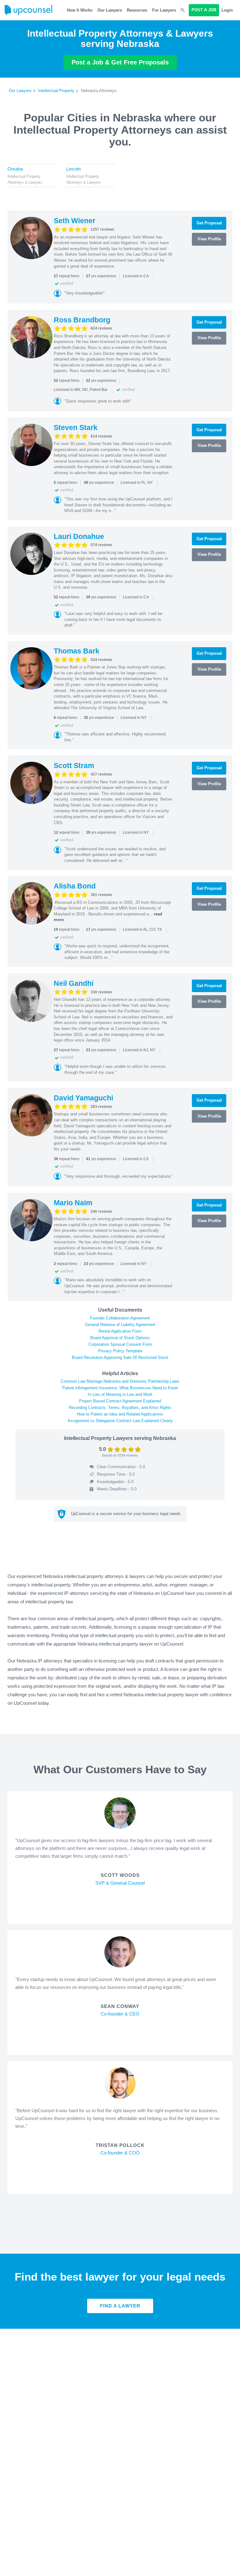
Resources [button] (137, 10)
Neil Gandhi (74, 983)
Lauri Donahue (79, 536)
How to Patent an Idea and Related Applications (120, 1414)
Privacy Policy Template (120, 1351)
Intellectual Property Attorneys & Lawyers (25, 179)
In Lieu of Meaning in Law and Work (120, 1394)
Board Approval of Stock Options (120, 1338)
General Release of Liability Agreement (120, 1325)
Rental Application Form (120, 1331)
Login (227, 10)
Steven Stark (76, 428)
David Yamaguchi (83, 1098)
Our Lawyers (110, 10)
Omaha (15, 169)
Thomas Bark (77, 651)
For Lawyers (164, 10)
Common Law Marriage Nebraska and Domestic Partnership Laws (120, 1381)
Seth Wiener (75, 221)
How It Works (80, 10)
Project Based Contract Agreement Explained (120, 1401)
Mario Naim (73, 1203)
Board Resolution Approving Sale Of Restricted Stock (120, 1357)
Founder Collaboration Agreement (120, 1318)
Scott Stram (74, 766)
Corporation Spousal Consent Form (120, 1344)
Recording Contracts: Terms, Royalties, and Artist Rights (120, 1408)
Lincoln (73, 169)
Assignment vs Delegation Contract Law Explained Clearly (120, 1421)
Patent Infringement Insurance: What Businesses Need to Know (120, 1388)
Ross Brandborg (82, 320)
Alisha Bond (75, 886)
